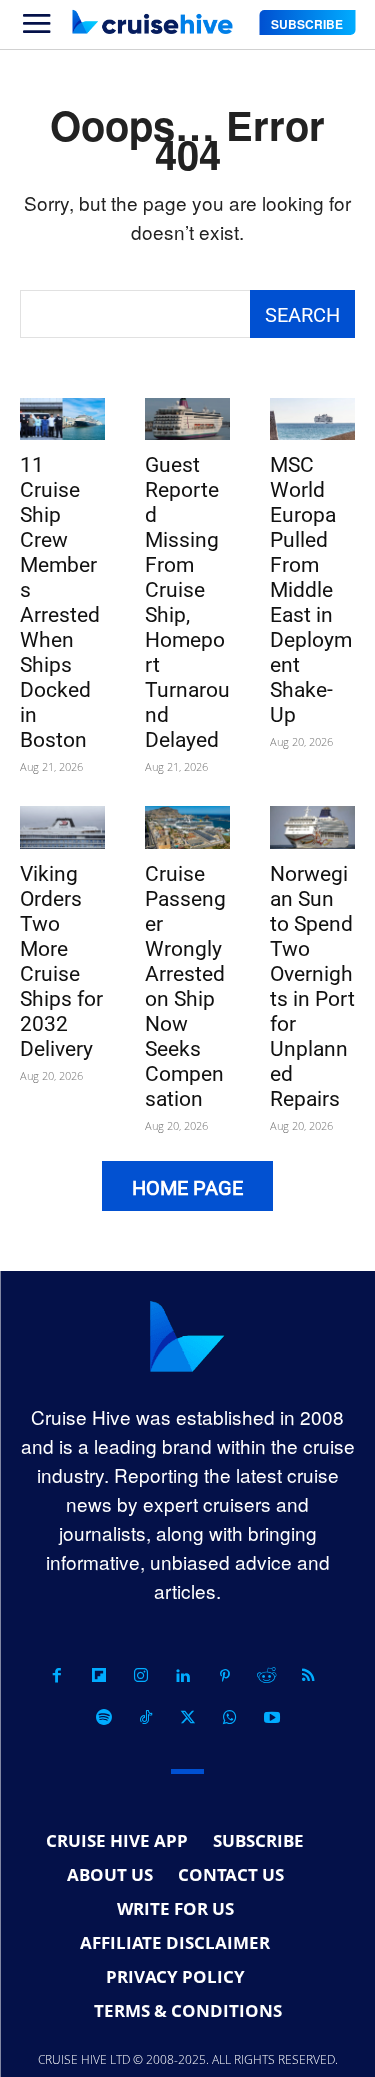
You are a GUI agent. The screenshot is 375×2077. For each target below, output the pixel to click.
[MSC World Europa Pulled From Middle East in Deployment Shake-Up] (312, 419)
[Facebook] (57, 1676)
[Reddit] (267, 1676)
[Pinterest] (225, 1676)
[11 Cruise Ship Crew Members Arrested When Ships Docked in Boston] (62, 419)
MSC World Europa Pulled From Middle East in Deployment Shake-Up (311, 590)
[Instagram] (141, 1676)
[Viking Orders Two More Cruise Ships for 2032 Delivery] (62, 827)
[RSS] (309, 1676)
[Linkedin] (183, 1676)
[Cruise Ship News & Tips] (152, 22)
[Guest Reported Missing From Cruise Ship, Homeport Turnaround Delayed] (187, 419)
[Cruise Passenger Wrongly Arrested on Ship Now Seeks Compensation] (187, 827)
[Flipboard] (99, 1676)
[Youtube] (272, 1718)
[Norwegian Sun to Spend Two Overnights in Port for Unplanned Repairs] (312, 827)
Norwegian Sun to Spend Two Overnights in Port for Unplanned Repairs (312, 986)
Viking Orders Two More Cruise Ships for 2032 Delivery (61, 961)
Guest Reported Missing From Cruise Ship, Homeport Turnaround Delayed (187, 602)
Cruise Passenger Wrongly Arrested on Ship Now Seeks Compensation (185, 986)
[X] (188, 1718)
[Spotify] (104, 1718)
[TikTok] (146, 1718)
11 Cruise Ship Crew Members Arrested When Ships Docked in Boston (60, 602)
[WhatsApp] (230, 1718)
